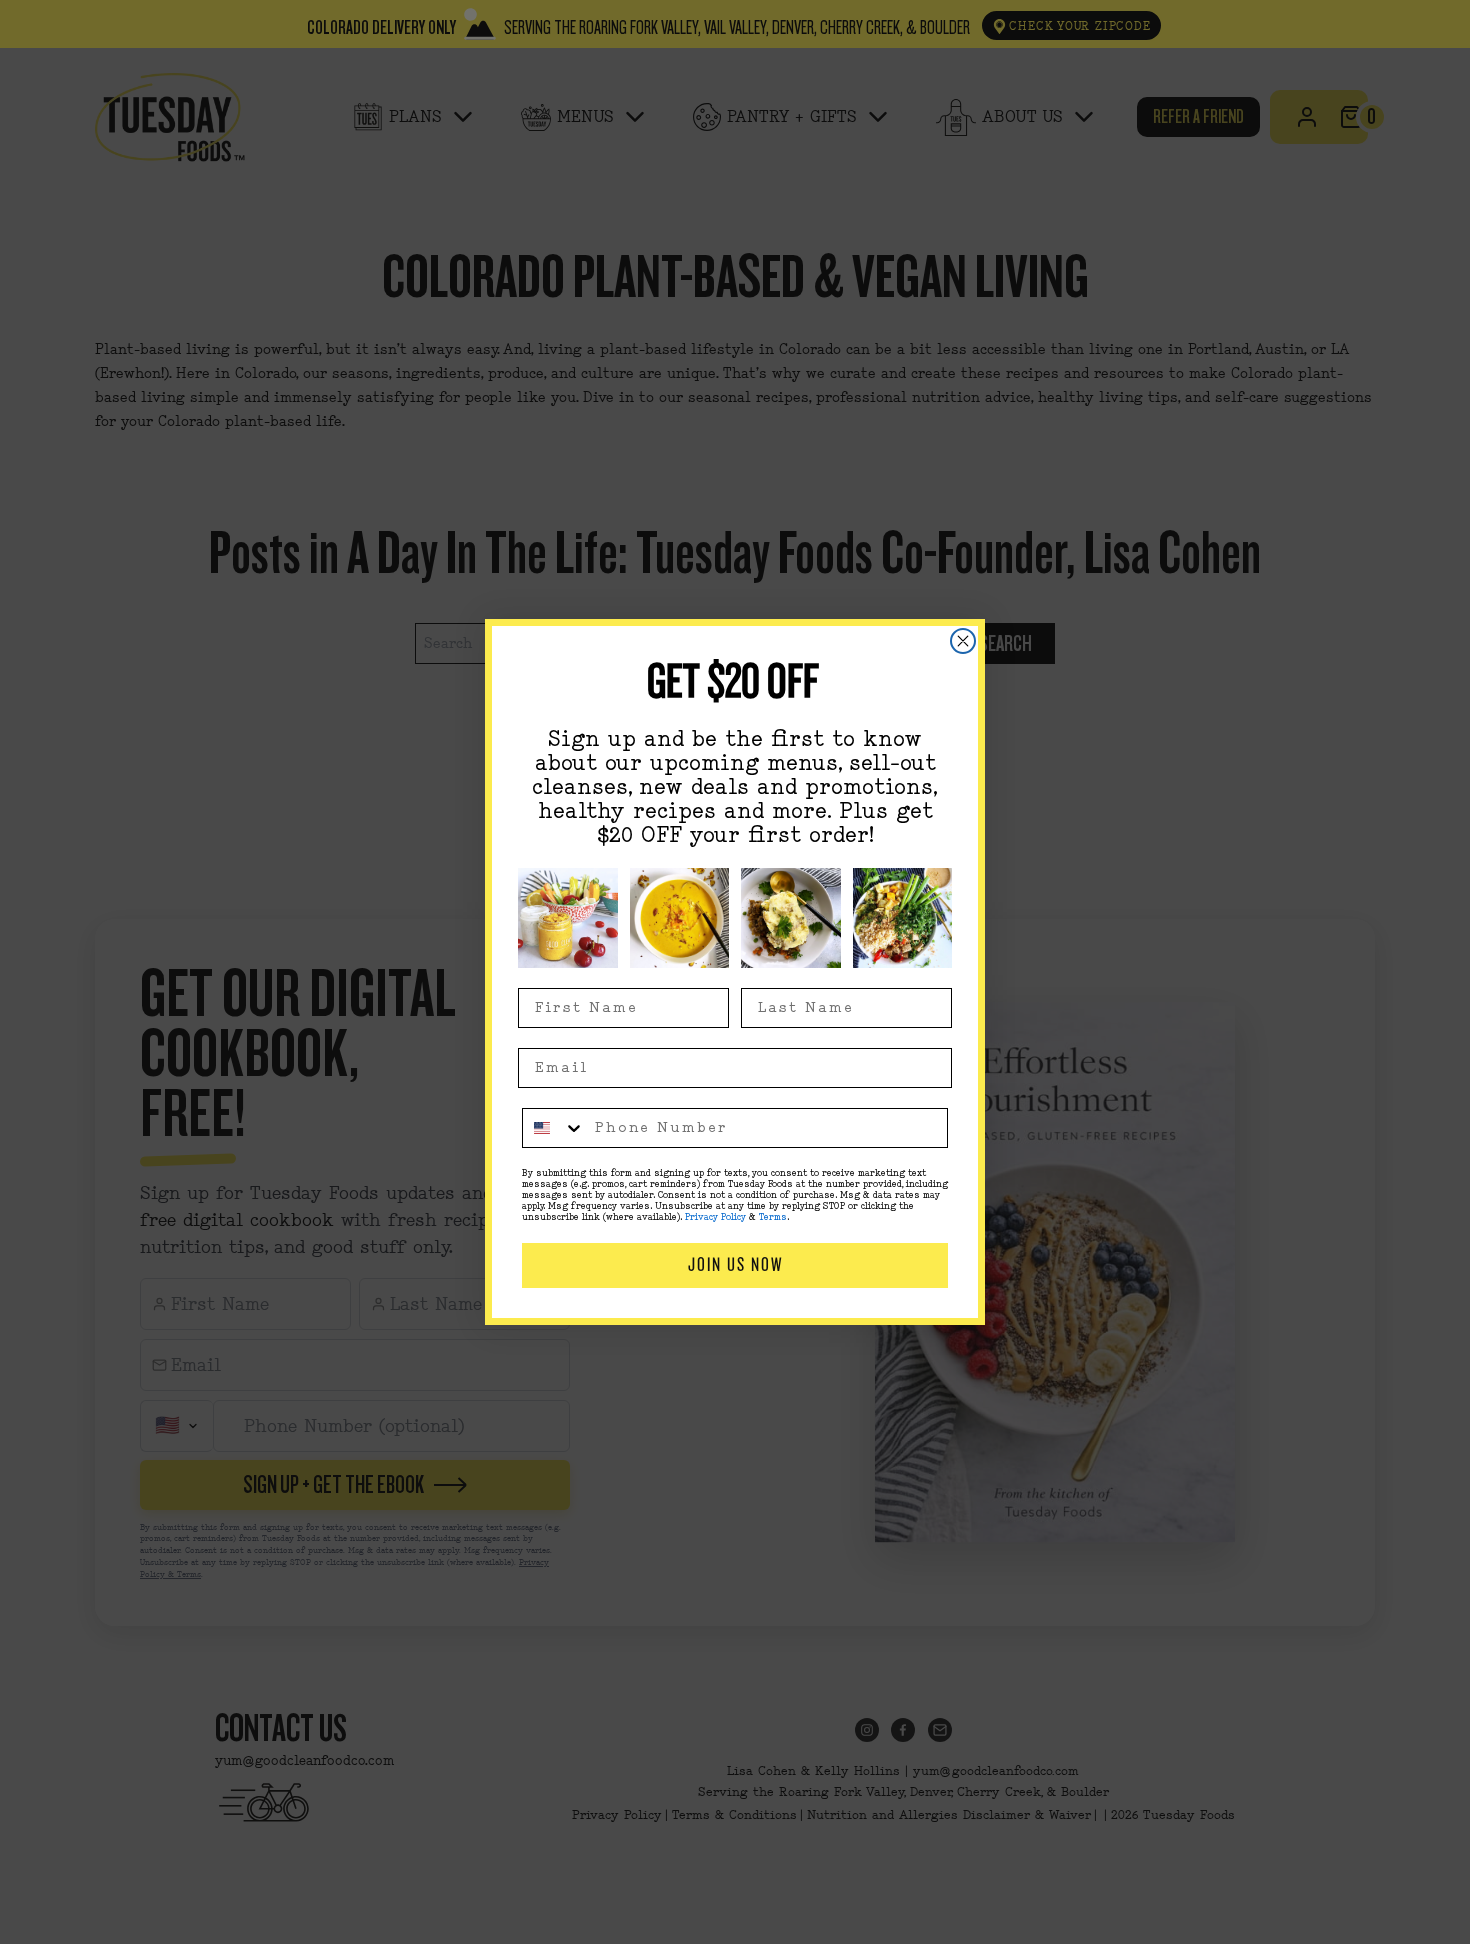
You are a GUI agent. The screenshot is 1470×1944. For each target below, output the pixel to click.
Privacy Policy (715, 1217)
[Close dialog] (963, 641)
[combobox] (554, 1128)
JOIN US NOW (735, 1264)
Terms (773, 1217)
